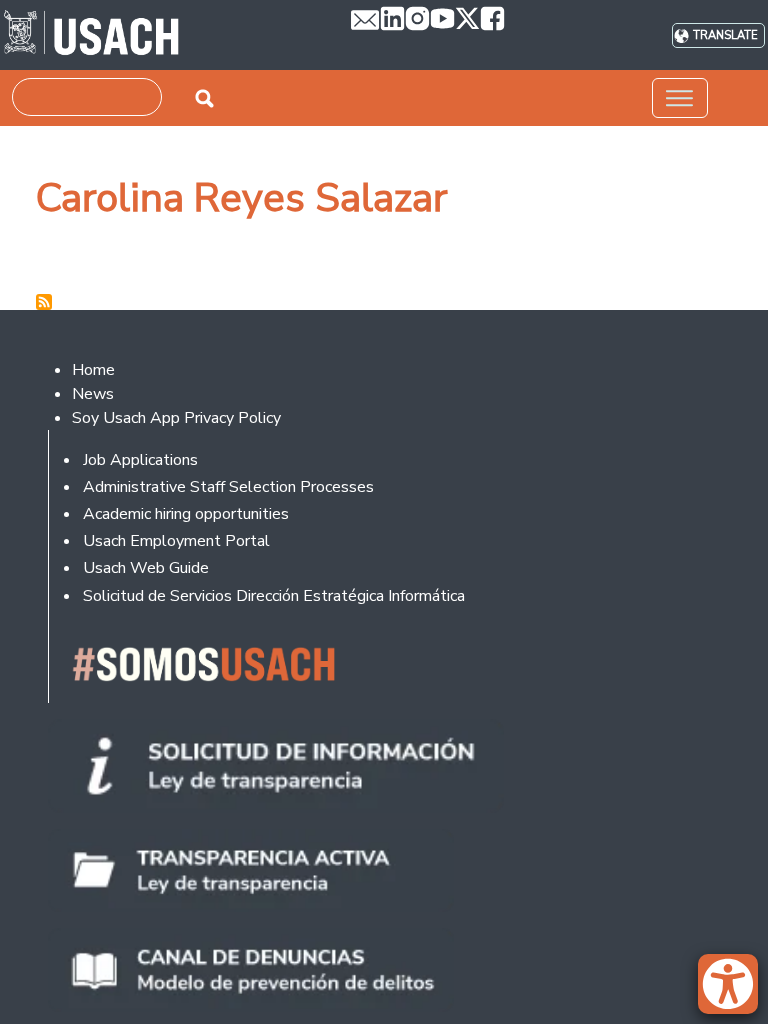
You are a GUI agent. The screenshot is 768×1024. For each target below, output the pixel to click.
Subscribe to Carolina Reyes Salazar (44, 302)
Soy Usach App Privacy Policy (176, 418)
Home (93, 370)
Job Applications (140, 460)
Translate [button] (725, 35)
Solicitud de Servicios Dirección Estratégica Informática (274, 596)
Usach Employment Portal (176, 541)
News (93, 394)
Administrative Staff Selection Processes (228, 487)
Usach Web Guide (146, 568)
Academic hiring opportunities (186, 514)
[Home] (91, 35)
